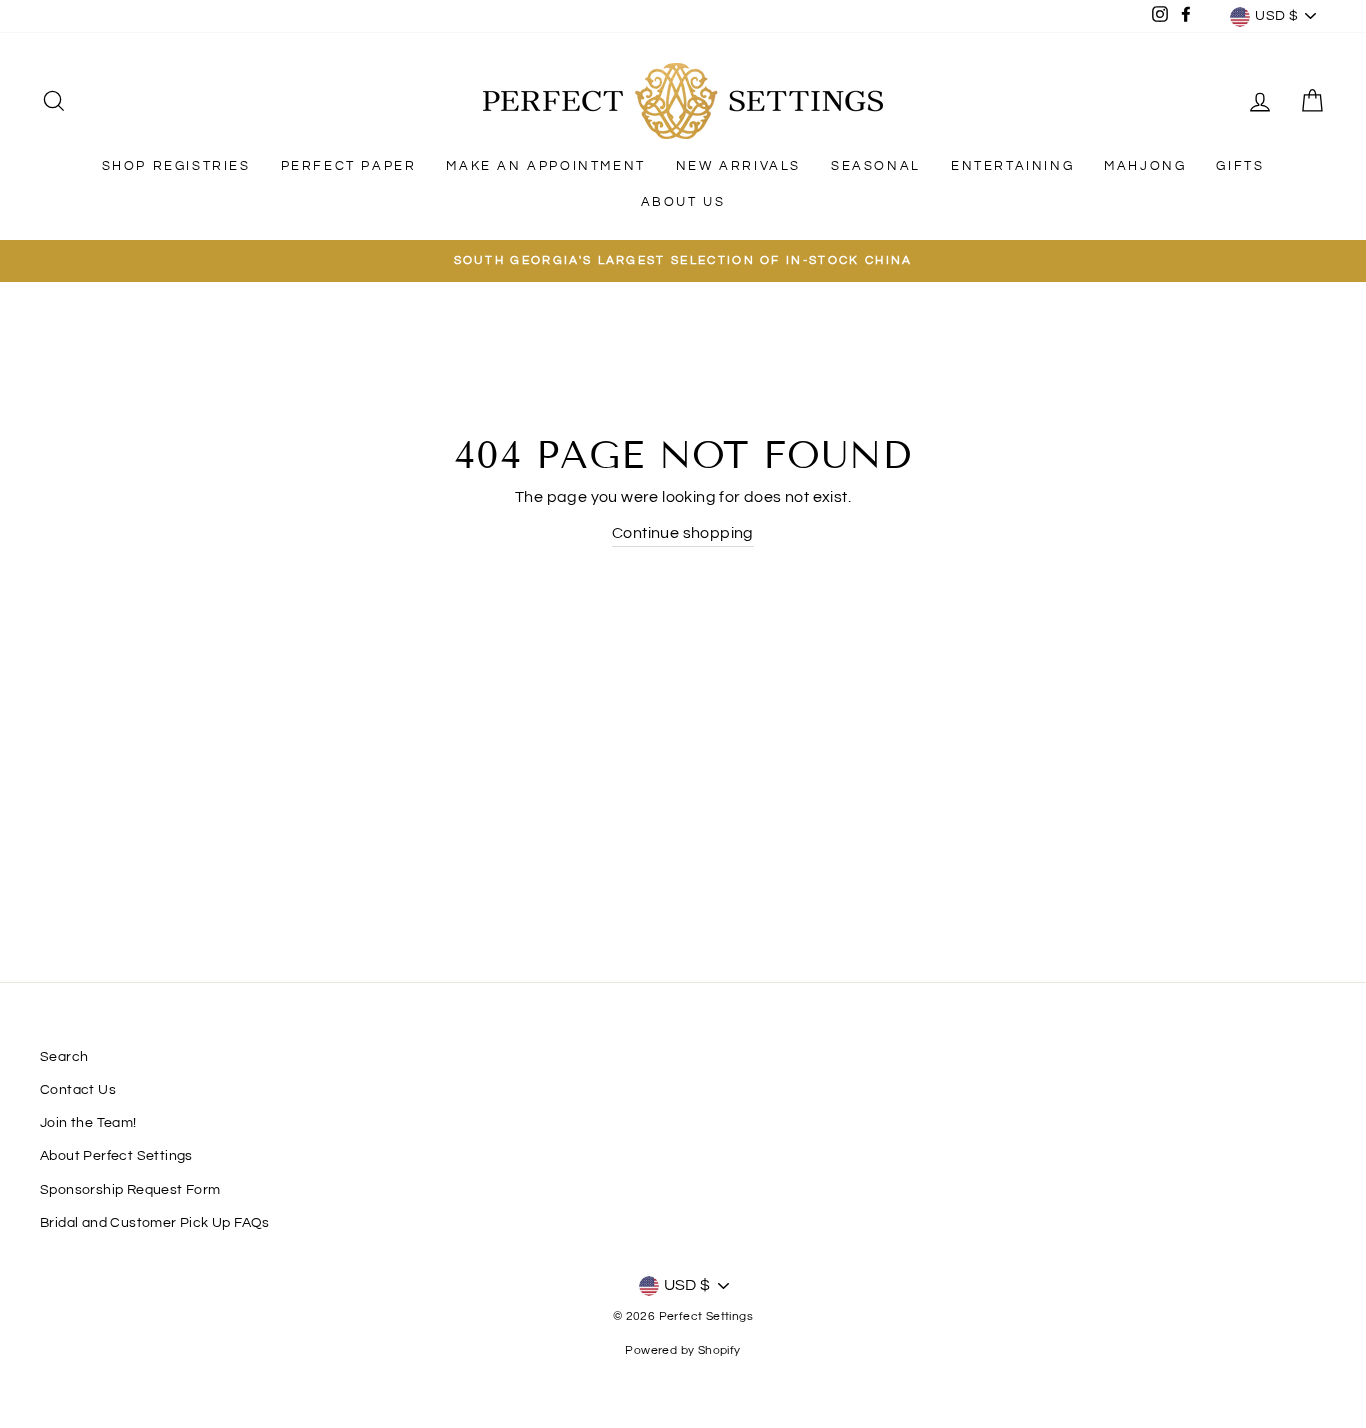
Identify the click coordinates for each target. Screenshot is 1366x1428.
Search (64, 1057)
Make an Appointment (545, 166)
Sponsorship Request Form (130, 1190)
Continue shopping (683, 533)
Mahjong (1145, 166)
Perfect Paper (349, 166)
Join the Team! (88, 1123)
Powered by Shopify (682, 1350)
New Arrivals (738, 166)
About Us (683, 202)
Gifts (1240, 166)
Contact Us (78, 1090)
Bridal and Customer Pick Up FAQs (155, 1223)
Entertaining (1012, 166)
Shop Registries (176, 166)
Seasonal (876, 166)
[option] (683, 261)
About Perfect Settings (116, 1156)
